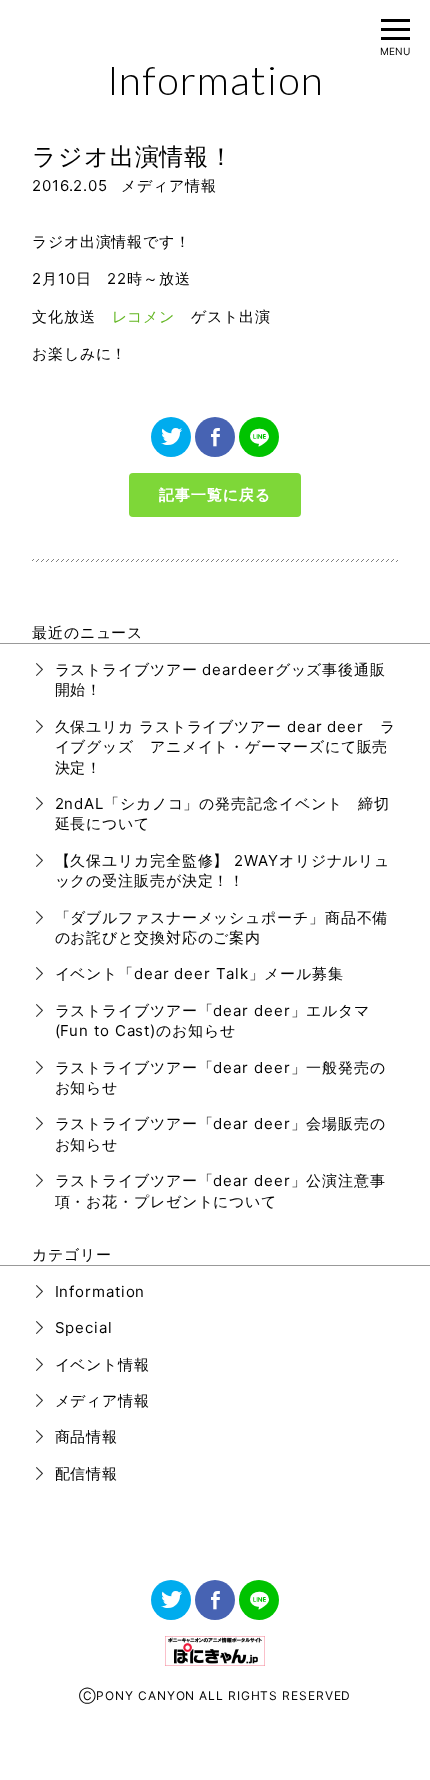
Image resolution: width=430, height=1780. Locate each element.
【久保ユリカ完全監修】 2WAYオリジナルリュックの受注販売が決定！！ (223, 870)
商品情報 (87, 1436)
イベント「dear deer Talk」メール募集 (200, 973)
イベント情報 (102, 1364)
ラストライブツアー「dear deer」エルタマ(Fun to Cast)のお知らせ (213, 1020)
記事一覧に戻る (214, 494)
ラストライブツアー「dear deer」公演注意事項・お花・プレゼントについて (221, 1190)
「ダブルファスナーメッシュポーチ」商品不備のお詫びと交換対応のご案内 (222, 927)
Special (84, 1327)
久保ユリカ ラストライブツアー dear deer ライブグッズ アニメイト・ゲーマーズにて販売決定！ (225, 747)
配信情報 (87, 1473)
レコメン (144, 316)
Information (100, 1291)
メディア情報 (168, 185)
